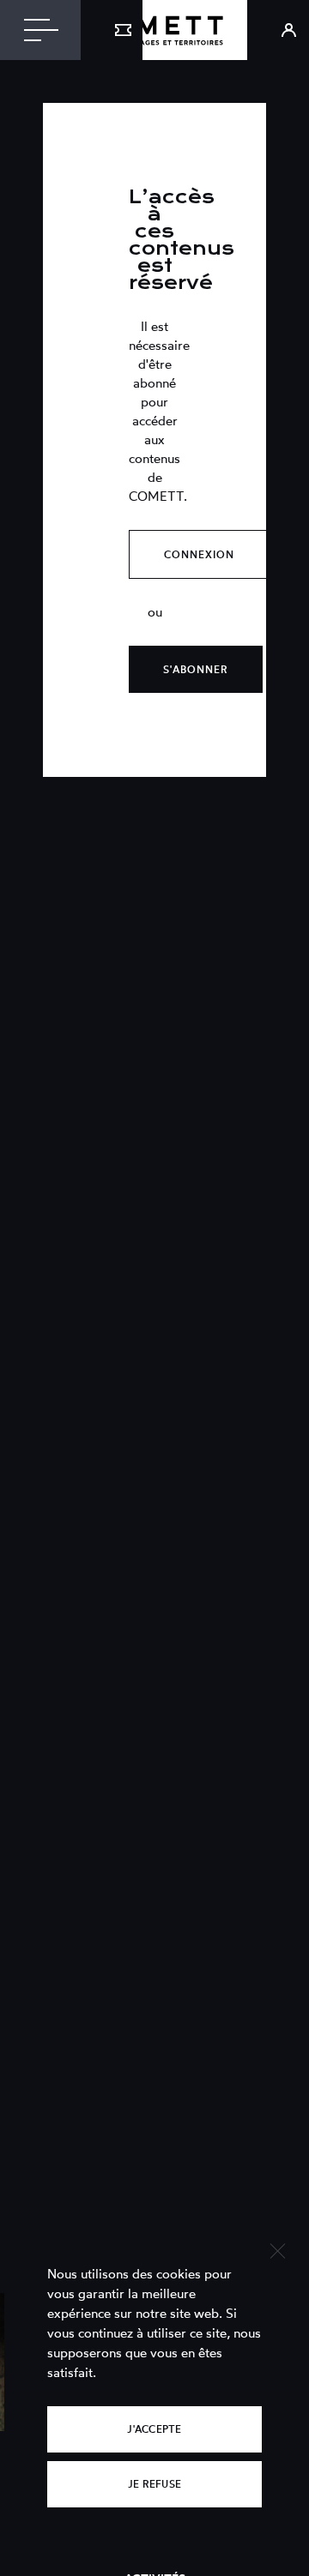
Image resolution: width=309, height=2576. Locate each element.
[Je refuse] (277, 2249)
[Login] (278, 30)
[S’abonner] (112, 30)
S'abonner (196, 669)
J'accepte (154, 2429)
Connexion (199, 554)
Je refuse (154, 2484)
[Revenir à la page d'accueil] (154, 30)
